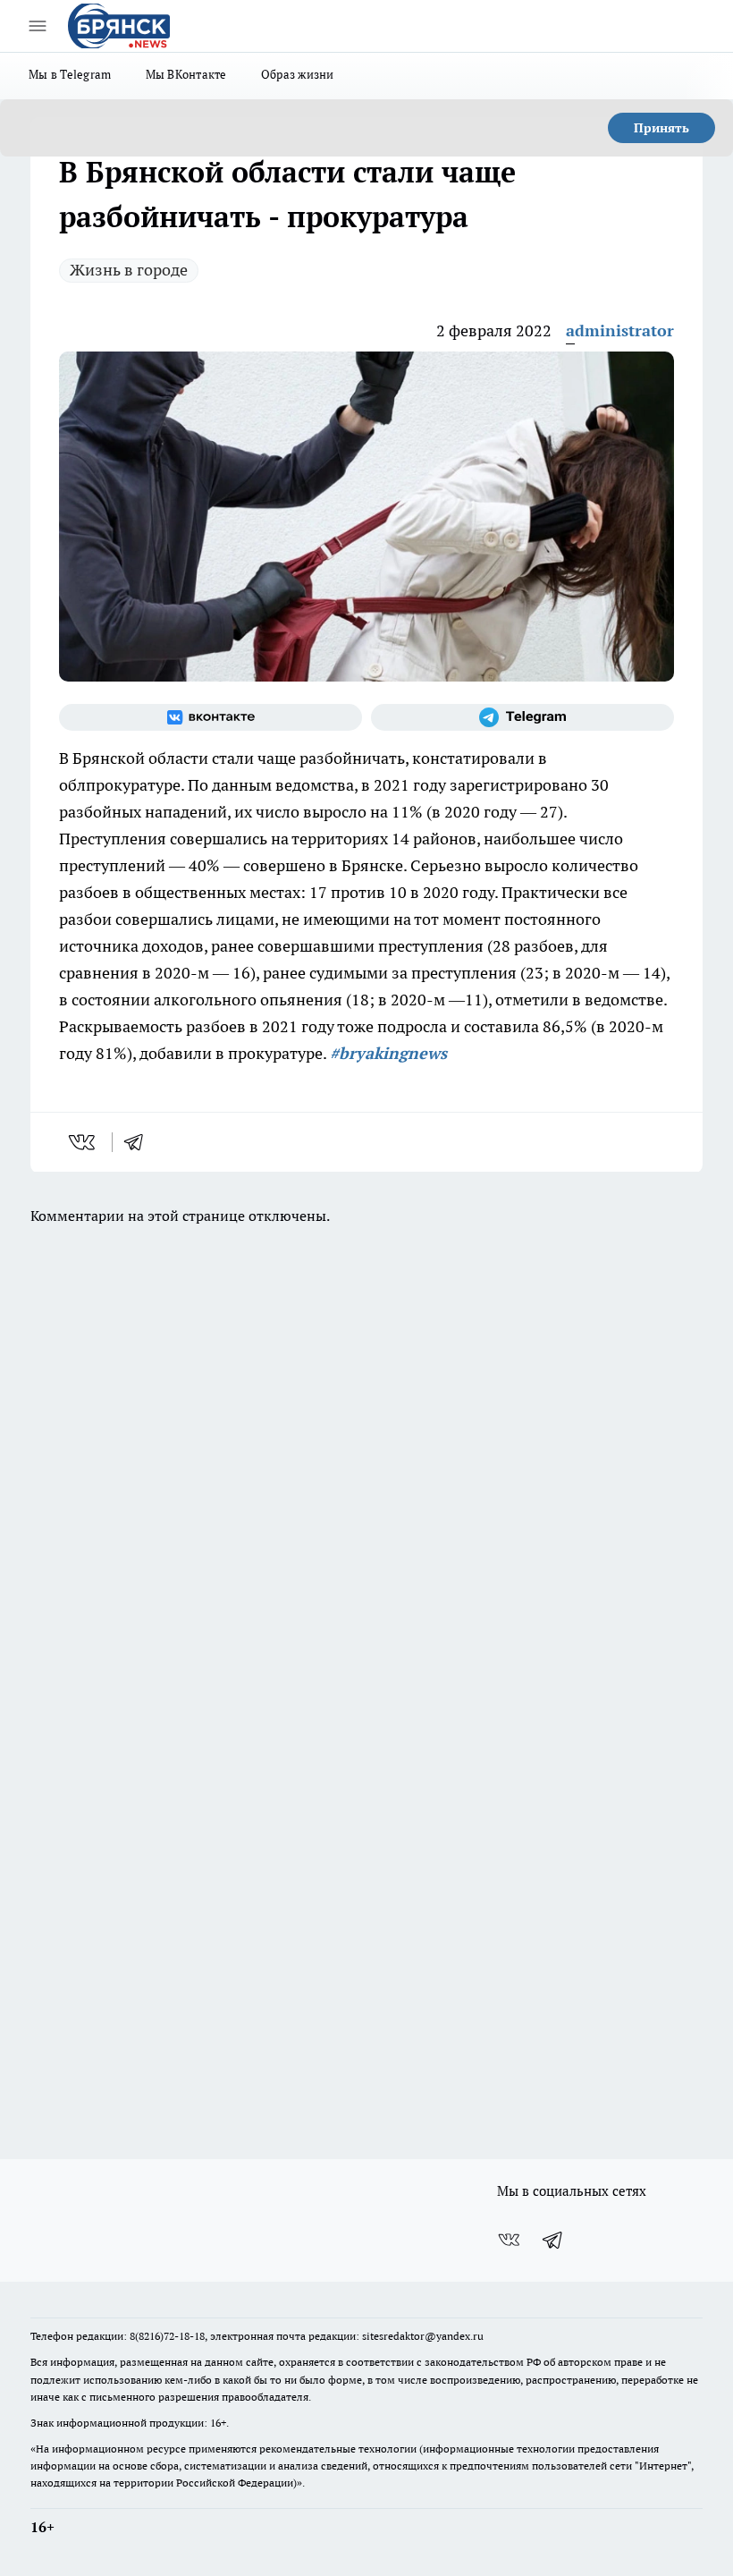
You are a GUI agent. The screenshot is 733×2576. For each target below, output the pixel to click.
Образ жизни (298, 74)
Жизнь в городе (129, 270)
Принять (661, 128)
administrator (620, 330)
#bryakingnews (388, 1053)
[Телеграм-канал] (522, 717)
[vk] (84, 1142)
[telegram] (139, 1142)
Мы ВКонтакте (186, 74)
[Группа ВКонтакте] (211, 717)
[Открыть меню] (38, 26)
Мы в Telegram (70, 74)
